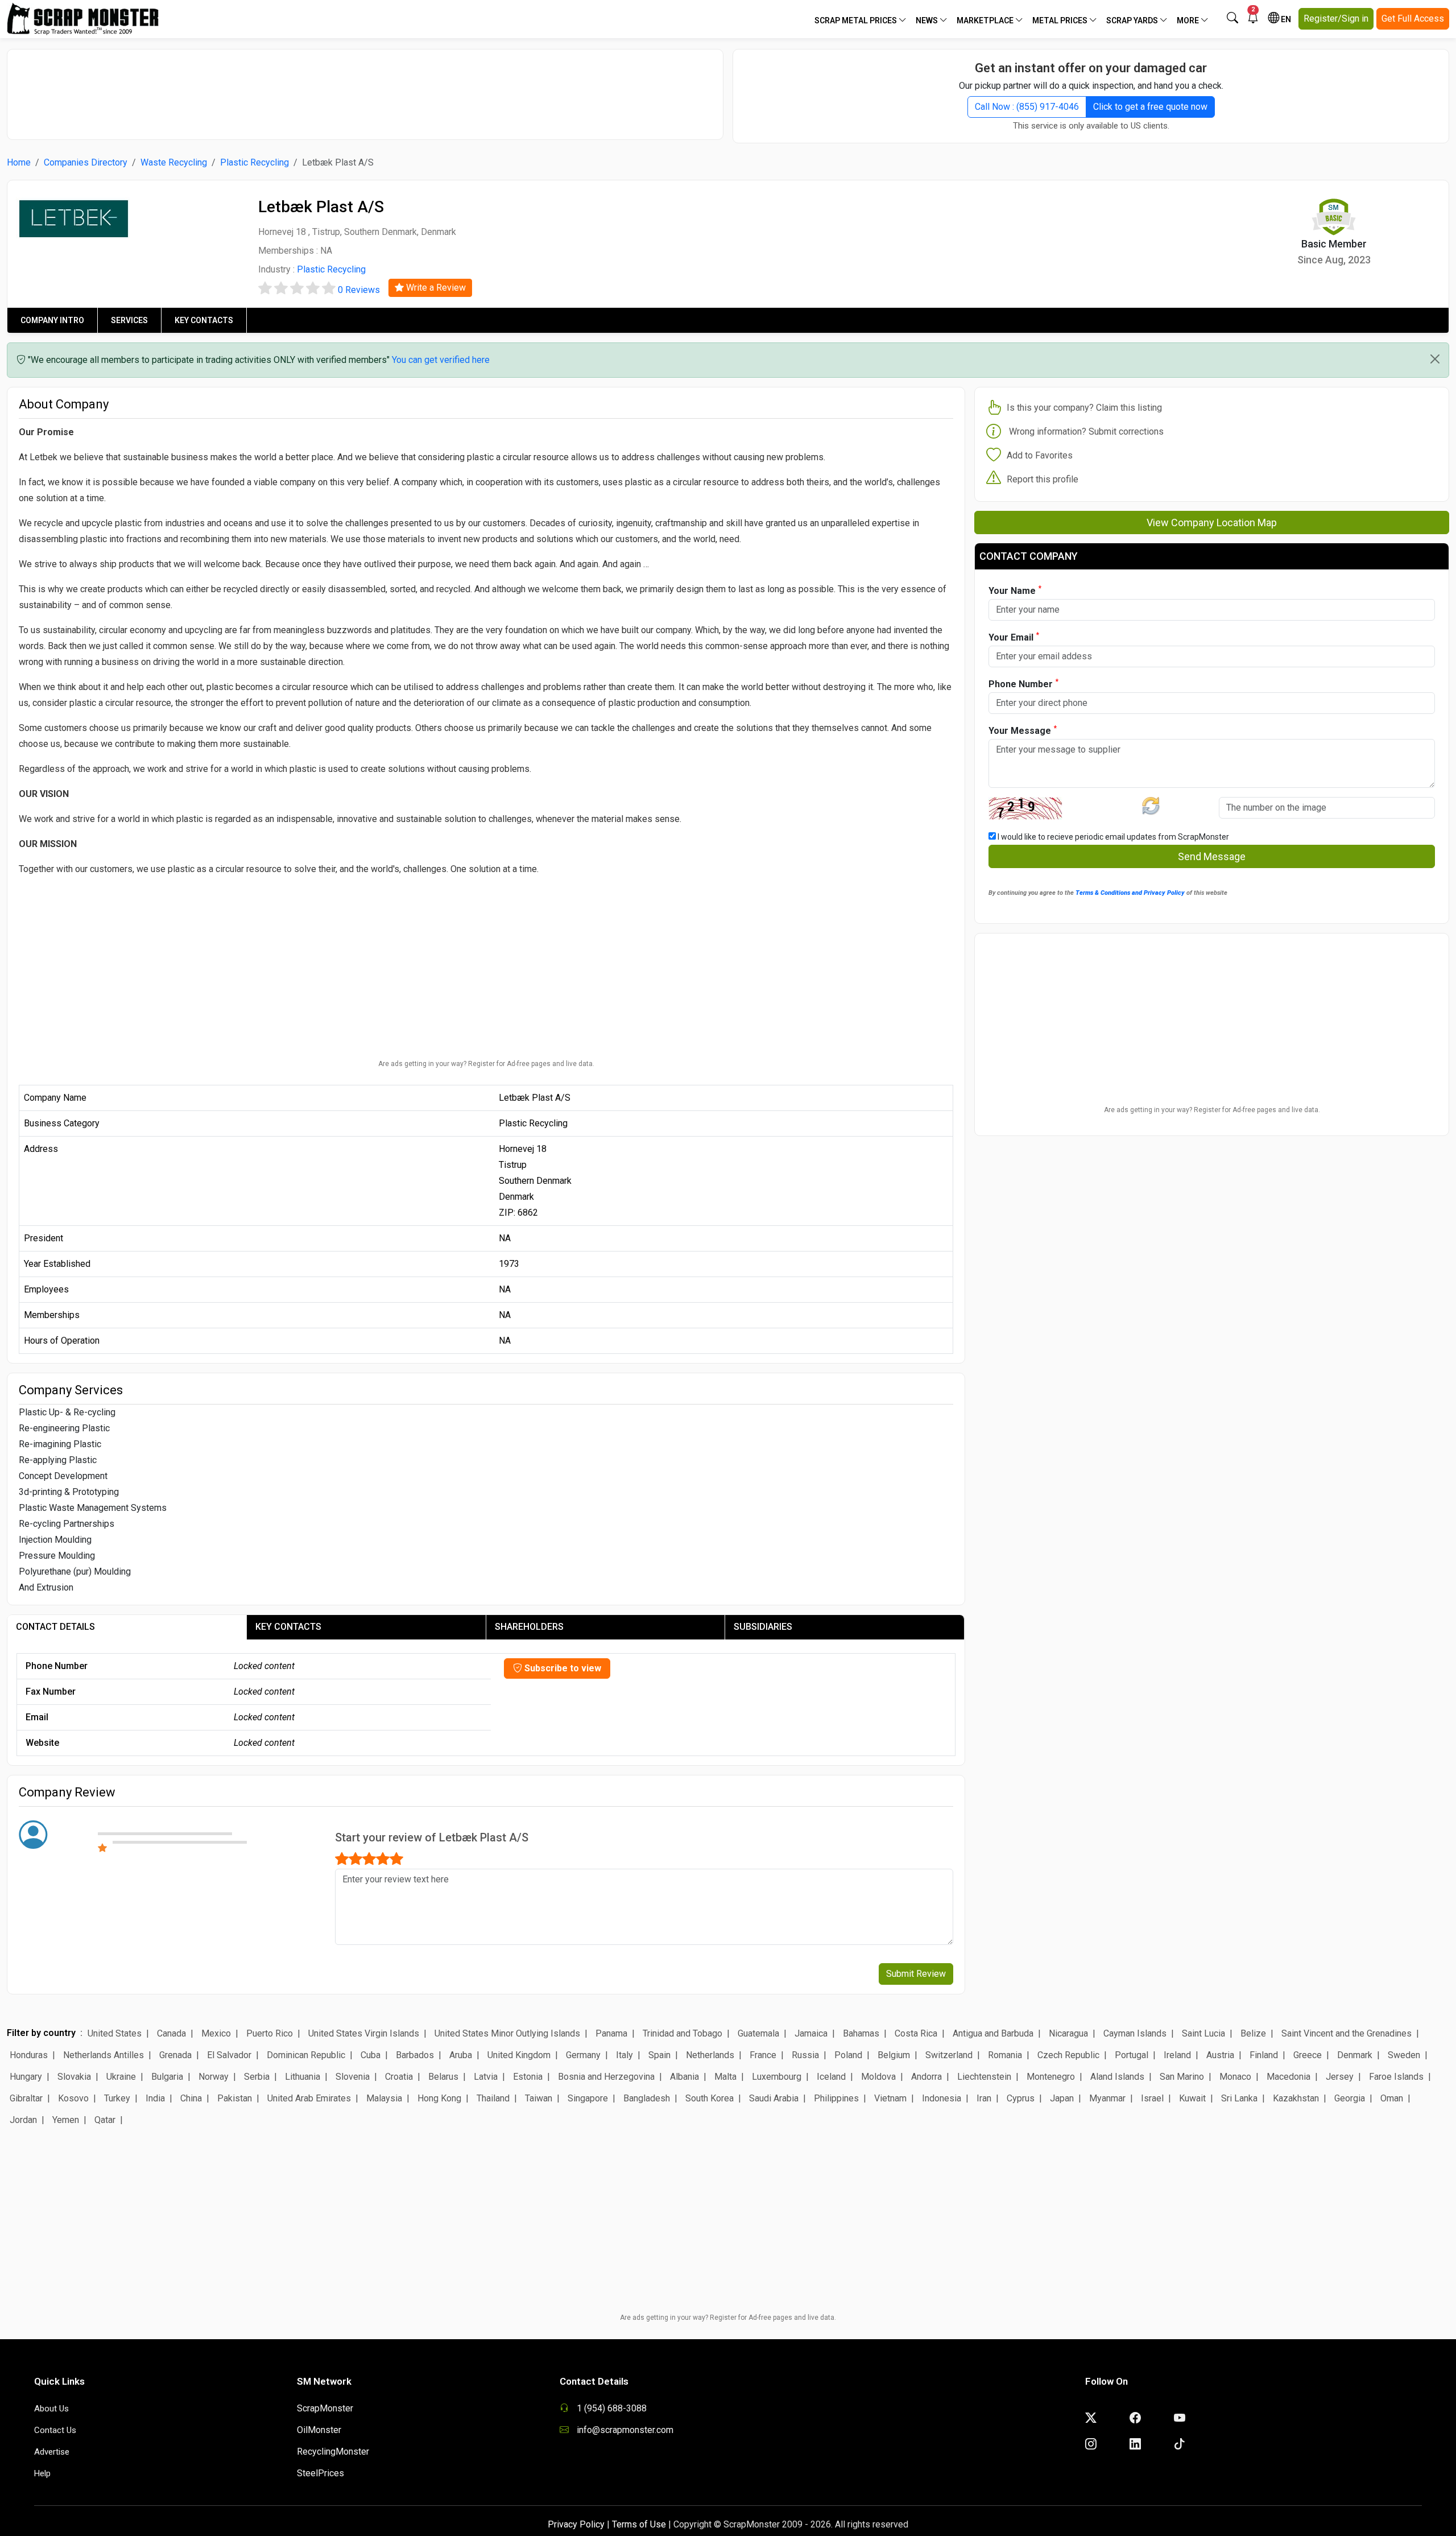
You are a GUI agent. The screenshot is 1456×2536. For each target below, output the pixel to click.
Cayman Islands (1135, 2033)
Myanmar (1107, 2098)
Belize (1253, 2033)
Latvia (486, 2077)
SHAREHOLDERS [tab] (529, 1627)
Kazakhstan (1296, 2098)
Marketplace (986, 20)
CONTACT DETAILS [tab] (55, 1627)
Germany (583, 2055)
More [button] (1189, 20)
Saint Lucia (1203, 2033)
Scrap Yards (1133, 20)
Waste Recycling (174, 162)
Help (42, 2473)
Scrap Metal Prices (857, 20)
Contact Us (55, 2430)
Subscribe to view (562, 1668)
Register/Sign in (1336, 18)
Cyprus (1021, 2098)
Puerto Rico (270, 2033)
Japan (1062, 2098)
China (191, 2098)
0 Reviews (359, 290)
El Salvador (229, 2055)
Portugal (1132, 2055)
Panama (611, 2033)
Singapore (588, 2098)
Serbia (257, 2077)
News (928, 20)
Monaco (1235, 2077)
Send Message (1212, 856)
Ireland (1177, 2055)
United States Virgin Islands (364, 2033)
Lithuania (303, 2077)
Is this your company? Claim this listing (1084, 408)
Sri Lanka (1239, 2098)
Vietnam (890, 2098)
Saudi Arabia (774, 2098)
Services (129, 320)
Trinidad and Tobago (682, 2033)
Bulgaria (167, 2077)
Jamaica (811, 2033)
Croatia (399, 2077)
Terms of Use (639, 2524)
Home (19, 162)
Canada (171, 2033)
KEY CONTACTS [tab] (288, 1627)
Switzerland (949, 2055)
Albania (684, 2077)
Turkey (117, 2098)
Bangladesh (647, 2098)
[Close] (1435, 359)
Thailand (493, 2098)
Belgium (894, 2055)
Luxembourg (777, 2077)
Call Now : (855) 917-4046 (1027, 107)
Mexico (216, 2033)
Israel (1152, 2098)
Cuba (371, 2055)
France (763, 2055)
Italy (624, 2055)
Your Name (1015, 590)
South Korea (710, 2098)
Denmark (1355, 2055)
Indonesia (942, 2098)
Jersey (1340, 2077)
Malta (725, 2077)
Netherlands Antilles (104, 2055)
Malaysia (384, 2098)
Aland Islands (1117, 2077)
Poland (848, 2055)
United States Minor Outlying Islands (507, 2033)
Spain (659, 2055)
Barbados (415, 2055)
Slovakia (74, 2077)
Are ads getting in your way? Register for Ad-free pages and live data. (486, 1064)
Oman (1392, 2098)
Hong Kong (439, 2098)
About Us (51, 2409)
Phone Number (1023, 683)
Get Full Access (1413, 18)
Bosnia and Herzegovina (606, 2077)
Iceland (831, 2077)
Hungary (26, 2077)
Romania (1005, 2055)
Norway (214, 2077)
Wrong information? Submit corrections (1086, 431)
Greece (1308, 2055)
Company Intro (52, 320)
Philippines (836, 2098)
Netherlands (710, 2055)
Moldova (878, 2077)
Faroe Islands (1396, 2077)
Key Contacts (204, 320)
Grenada (175, 2055)
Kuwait (1192, 2098)
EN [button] (1285, 19)
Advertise (52, 2452)
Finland (1264, 2055)
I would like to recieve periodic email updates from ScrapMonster (1112, 837)
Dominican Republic (306, 2055)
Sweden (1404, 2055)
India (155, 2098)
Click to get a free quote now (1150, 107)
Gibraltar (26, 2098)
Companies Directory (86, 162)
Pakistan (235, 2098)
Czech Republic (1068, 2055)
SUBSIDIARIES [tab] (763, 1627)
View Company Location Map (1212, 523)
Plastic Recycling (255, 162)
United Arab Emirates (309, 2098)
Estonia (528, 2077)
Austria (1220, 2055)
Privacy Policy (576, 2524)
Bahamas (861, 2033)
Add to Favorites (1040, 455)
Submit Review (916, 1974)
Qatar (105, 2120)
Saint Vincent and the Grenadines (1347, 2033)
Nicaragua (1068, 2033)
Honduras (29, 2055)
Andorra (926, 2077)
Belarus (443, 2077)
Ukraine (121, 2077)
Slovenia (353, 2077)
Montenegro (1051, 2077)
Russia (805, 2055)
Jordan (23, 2120)
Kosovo (73, 2098)
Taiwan (539, 2098)
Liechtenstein (984, 2077)
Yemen (66, 2120)
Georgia (1350, 2098)
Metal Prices (1061, 20)
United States (115, 2033)
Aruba (461, 2055)
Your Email (1014, 637)
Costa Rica (916, 2033)
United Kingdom (519, 2055)
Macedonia (1289, 2077)
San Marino (1182, 2077)
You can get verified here (441, 360)
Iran (984, 2098)
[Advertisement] (365, 89)
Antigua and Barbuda (993, 2033)
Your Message (1023, 730)
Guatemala (758, 2033)
